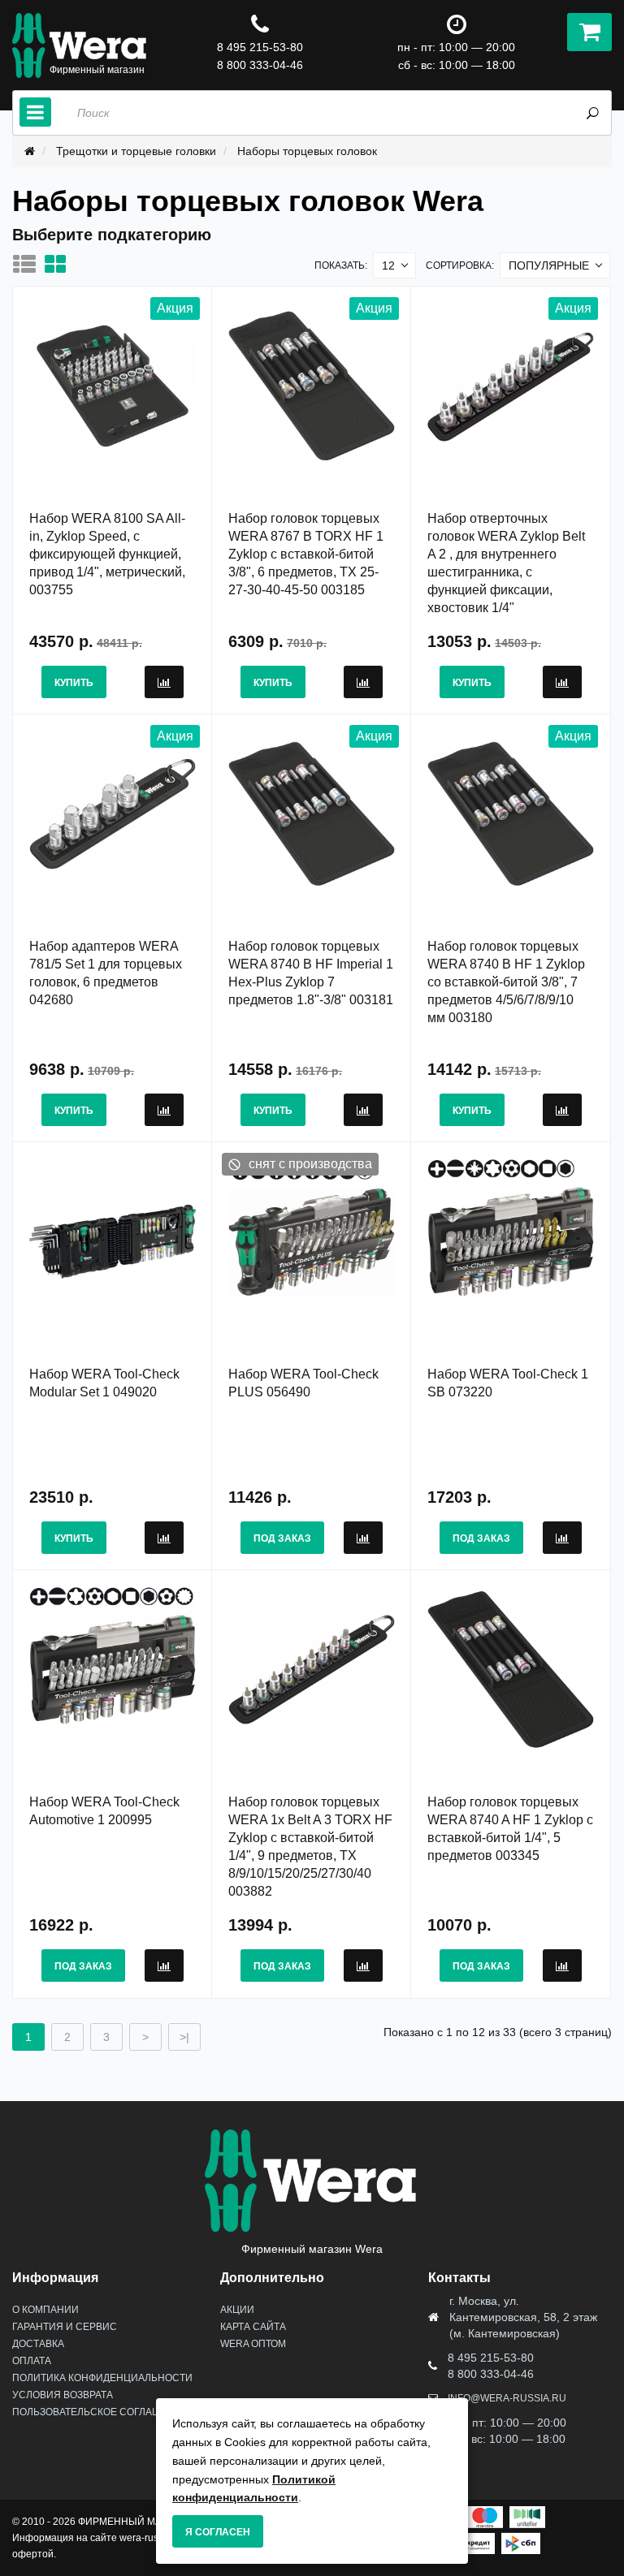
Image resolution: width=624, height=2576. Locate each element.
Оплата (32, 2361)
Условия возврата (63, 2395)
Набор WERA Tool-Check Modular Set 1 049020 (104, 1383)
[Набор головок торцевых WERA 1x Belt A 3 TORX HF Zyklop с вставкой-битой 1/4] (312, 1669)
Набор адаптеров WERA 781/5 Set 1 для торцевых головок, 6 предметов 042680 (106, 973)
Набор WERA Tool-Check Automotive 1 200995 (104, 1811)
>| (184, 2037)
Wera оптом (253, 2344)
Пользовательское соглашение (100, 2412)
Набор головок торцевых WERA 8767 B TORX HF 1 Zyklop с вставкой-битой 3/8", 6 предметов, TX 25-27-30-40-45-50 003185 (306, 554)
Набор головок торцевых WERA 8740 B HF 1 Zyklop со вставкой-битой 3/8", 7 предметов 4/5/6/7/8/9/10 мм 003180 (506, 982)
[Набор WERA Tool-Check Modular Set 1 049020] (113, 1241)
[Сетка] (59, 264)
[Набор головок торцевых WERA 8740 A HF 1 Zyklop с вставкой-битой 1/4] (511, 1669)
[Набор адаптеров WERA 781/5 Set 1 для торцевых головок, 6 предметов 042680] (113, 813)
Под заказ (282, 1538)
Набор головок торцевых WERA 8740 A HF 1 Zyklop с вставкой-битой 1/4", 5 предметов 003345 (510, 1829)
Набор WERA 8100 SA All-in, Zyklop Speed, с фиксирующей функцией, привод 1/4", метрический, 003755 (107, 554)
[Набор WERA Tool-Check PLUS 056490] (312, 1241)
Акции (237, 2310)
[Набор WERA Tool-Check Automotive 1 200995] (113, 1669)
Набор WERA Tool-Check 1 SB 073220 (508, 1383)
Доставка (38, 2344)
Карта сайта (253, 2327)
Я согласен (218, 2532)
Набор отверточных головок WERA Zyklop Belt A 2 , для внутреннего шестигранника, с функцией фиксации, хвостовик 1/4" (506, 563)
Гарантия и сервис (65, 2327)
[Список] (28, 264)
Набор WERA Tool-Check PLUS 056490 (303, 1383)
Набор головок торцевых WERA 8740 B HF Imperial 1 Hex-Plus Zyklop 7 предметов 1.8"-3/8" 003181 (311, 973)
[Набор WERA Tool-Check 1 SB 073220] (511, 1241)
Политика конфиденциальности (102, 2378)
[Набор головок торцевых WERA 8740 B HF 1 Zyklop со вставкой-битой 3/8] (511, 813)
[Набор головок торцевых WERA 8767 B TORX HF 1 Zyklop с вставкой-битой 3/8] (312, 386)
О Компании (45, 2310)
